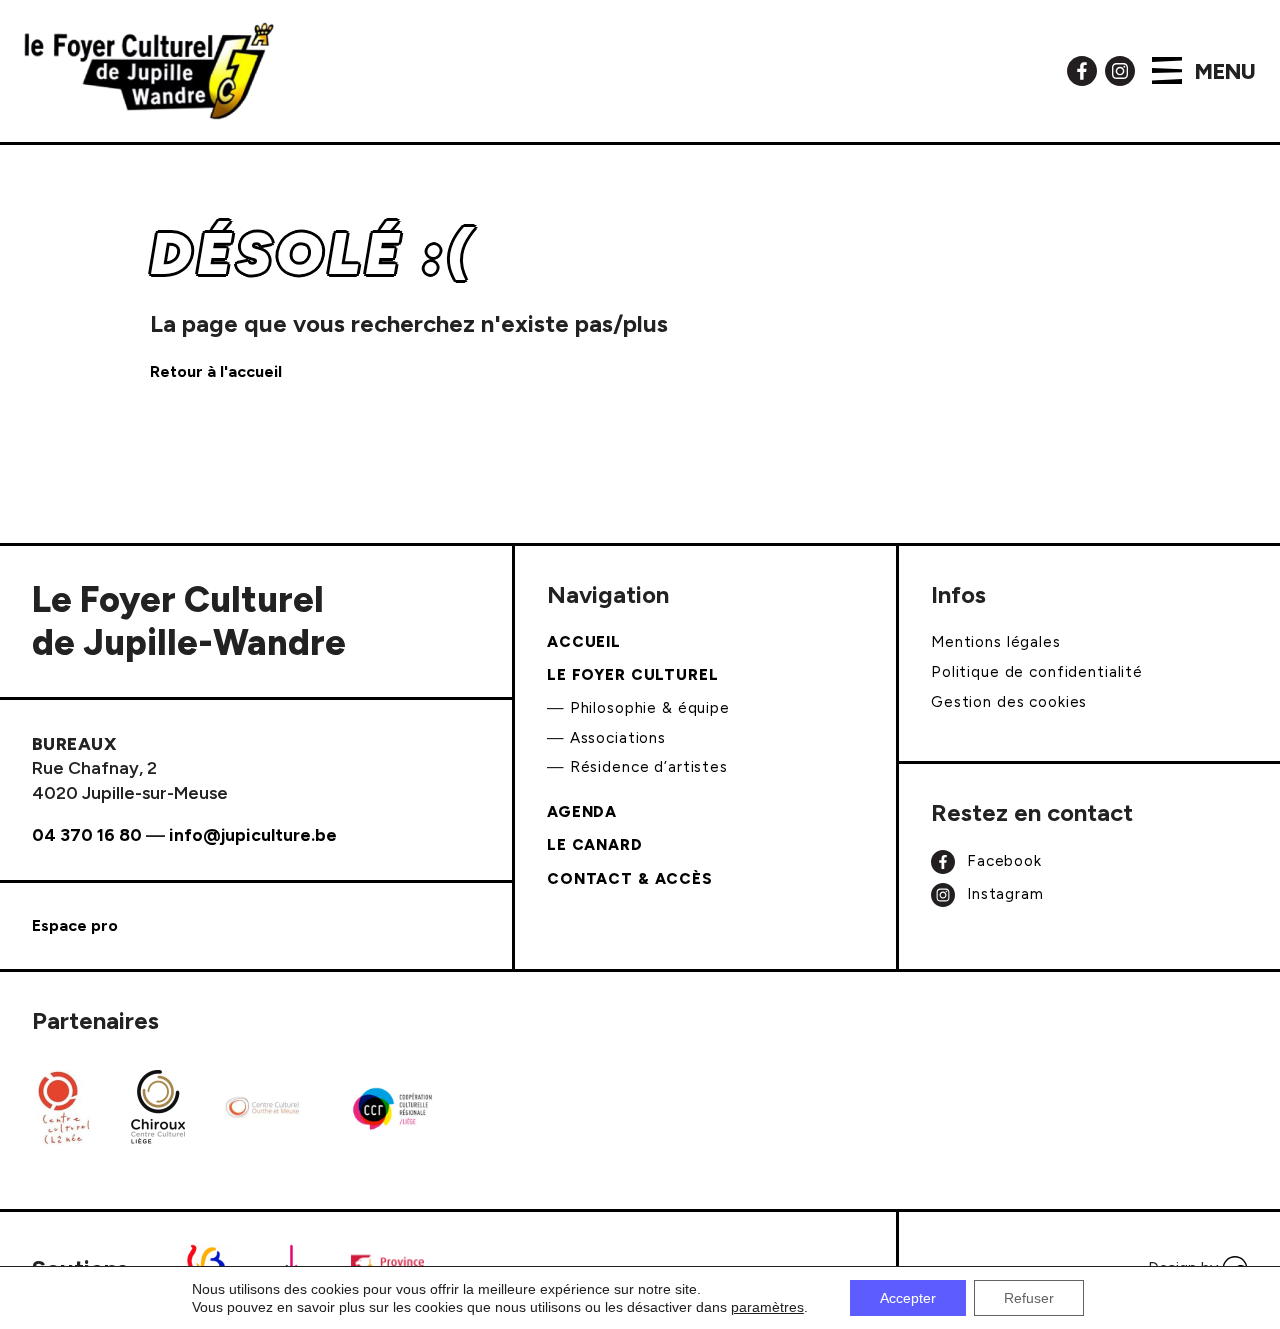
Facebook (1002, 861)
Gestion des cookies (1009, 702)
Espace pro (75, 925)
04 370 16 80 (87, 834)
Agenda (582, 812)
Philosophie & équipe (650, 708)
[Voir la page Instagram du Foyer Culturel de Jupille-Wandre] (1120, 69)
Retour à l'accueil (216, 371)
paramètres (767, 1307)
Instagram (1003, 893)
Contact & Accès (630, 879)
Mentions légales (996, 642)
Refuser (1029, 1298)
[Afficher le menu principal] (1167, 70)
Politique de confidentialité (1037, 672)
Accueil (584, 642)
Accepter (908, 1298)
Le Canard (595, 845)
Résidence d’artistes (649, 767)
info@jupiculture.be (253, 834)
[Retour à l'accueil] (149, 71)
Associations (618, 738)
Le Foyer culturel (633, 675)
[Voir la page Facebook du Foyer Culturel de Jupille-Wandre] (1082, 69)
